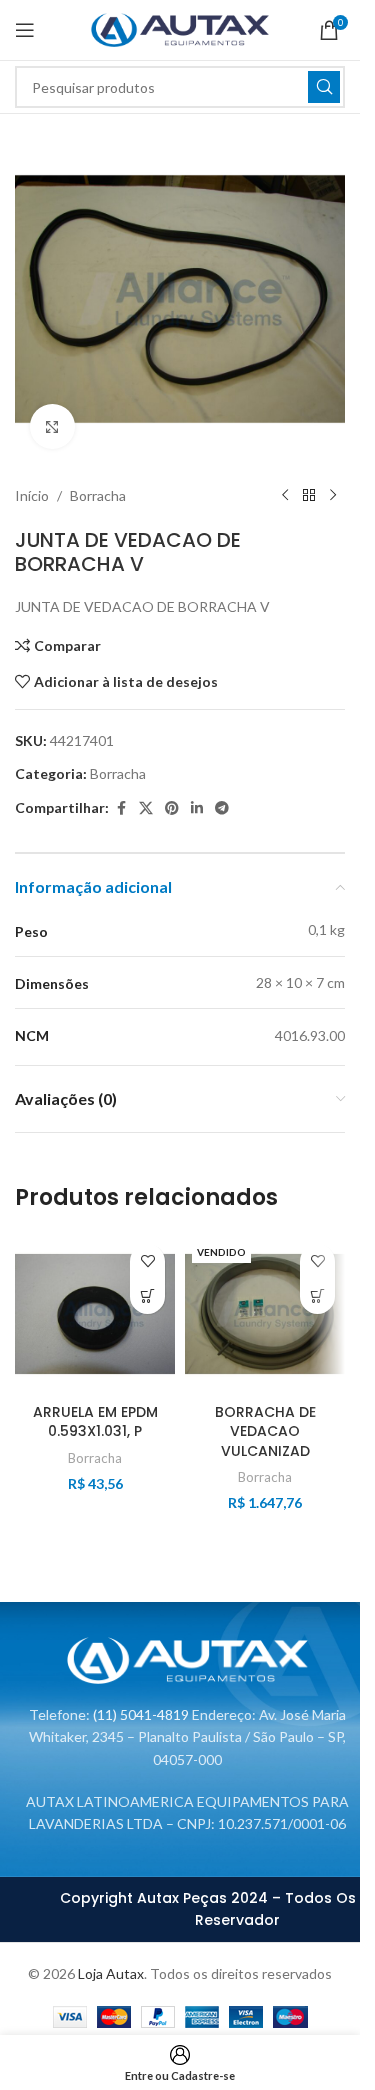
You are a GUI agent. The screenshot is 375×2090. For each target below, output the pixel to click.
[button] (147, 1296)
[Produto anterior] (285, 496)
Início (32, 495)
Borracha (98, 495)
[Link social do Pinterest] (172, 808)
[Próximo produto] (333, 496)
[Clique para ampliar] (52, 426)
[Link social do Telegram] (222, 808)
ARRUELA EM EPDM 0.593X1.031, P (95, 1422)
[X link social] (146, 808)
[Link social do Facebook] (121, 808)
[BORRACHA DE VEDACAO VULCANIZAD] (265, 1314)
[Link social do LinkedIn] (197, 808)
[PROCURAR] (324, 87)
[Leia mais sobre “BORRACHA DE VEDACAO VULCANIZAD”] (317, 1296)
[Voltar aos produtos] (309, 496)
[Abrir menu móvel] (25, 30)
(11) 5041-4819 (141, 1714)
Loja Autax (111, 1973)
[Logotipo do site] (180, 28)
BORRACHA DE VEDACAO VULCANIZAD (265, 1431)
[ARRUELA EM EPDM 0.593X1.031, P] (95, 1314)
